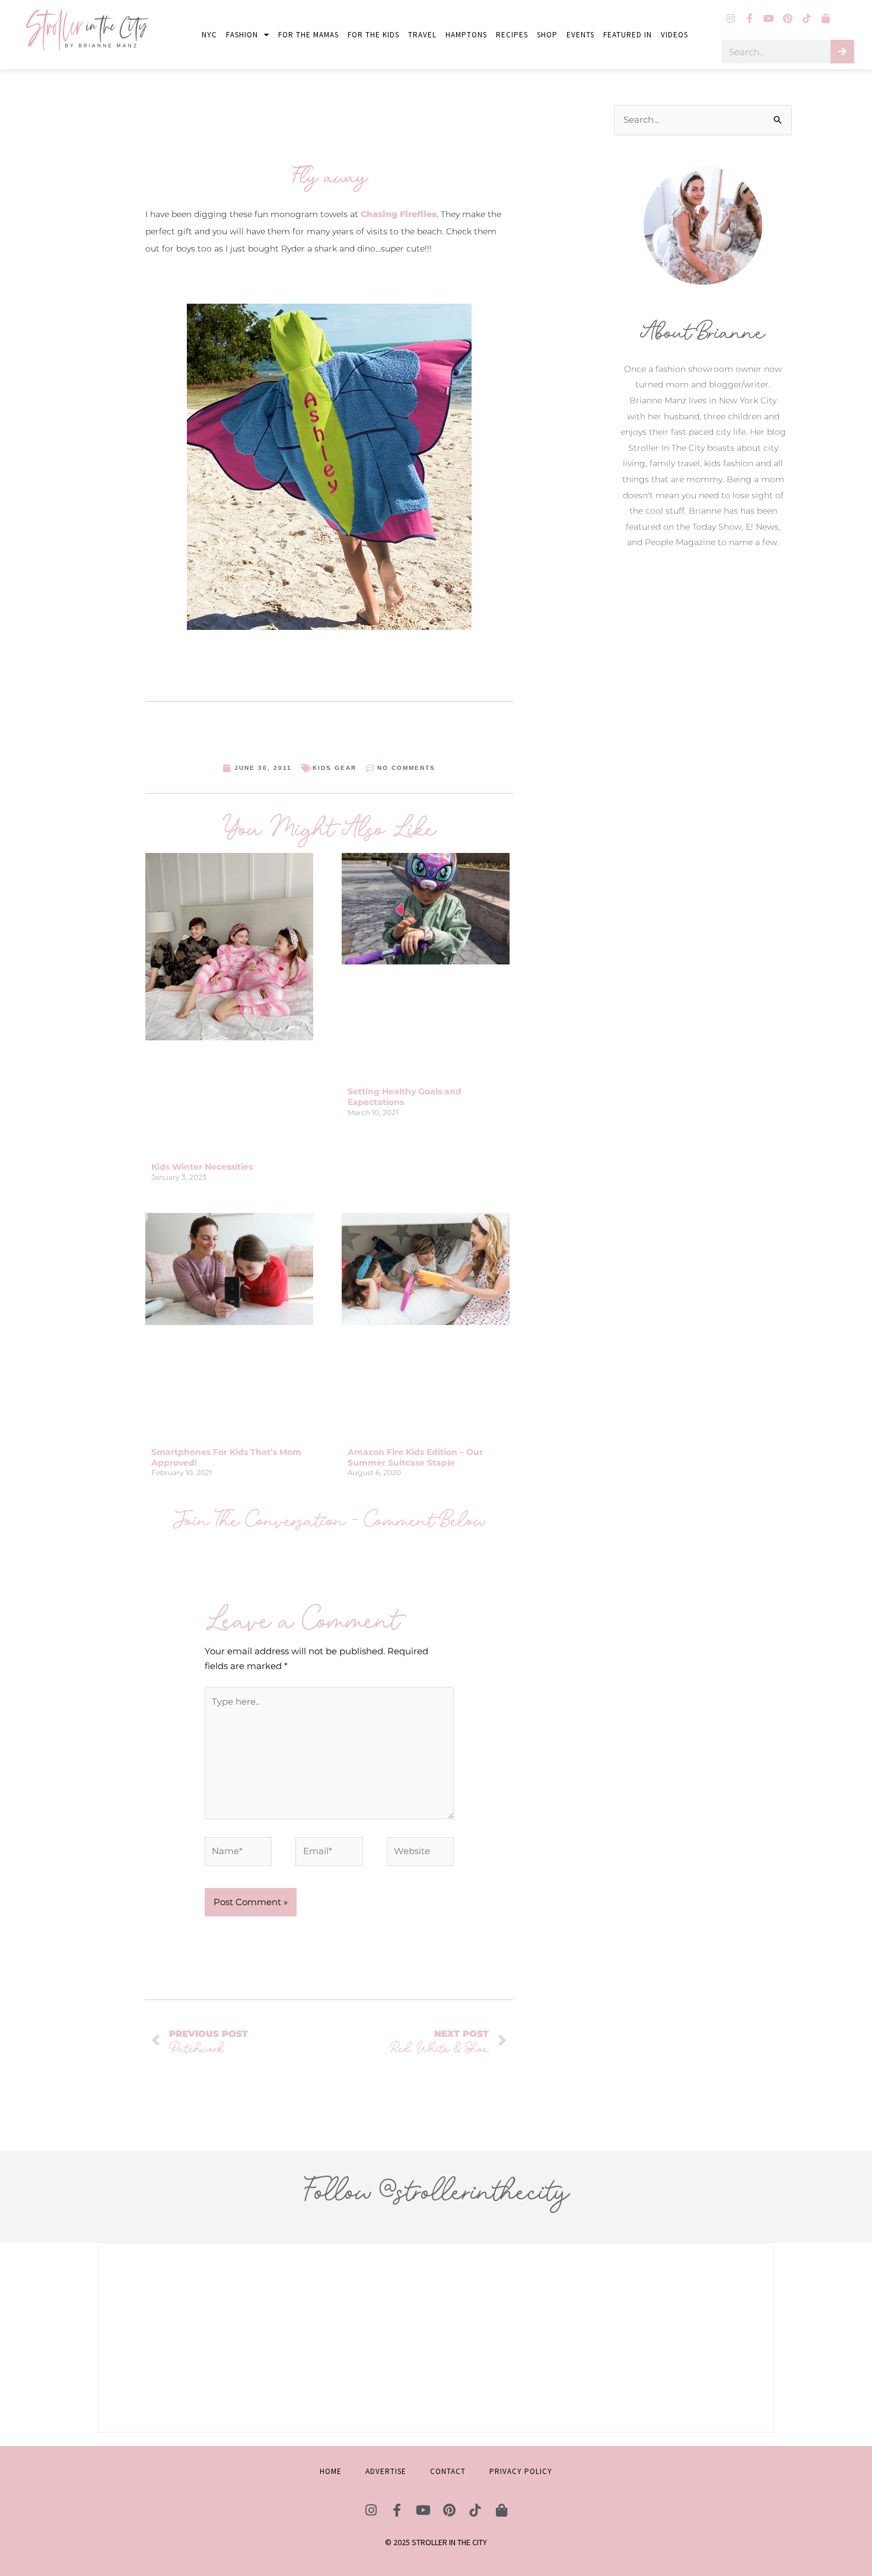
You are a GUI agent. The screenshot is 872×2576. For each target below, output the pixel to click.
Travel (422, 35)
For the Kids (373, 35)
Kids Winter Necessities (202, 1167)
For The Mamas (308, 35)
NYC (209, 35)
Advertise (386, 2471)
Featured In (628, 35)
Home (331, 2471)
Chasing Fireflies (399, 214)
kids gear (335, 768)
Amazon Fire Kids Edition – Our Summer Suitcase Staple (415, 1457)
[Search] (842, 52)
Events (580, 35)
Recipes (512, 35)
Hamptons (466, 35)
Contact (448, 2471)
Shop (547, 35)
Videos (674, 35)
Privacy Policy (521, 2471)
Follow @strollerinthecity (436, 2191)
